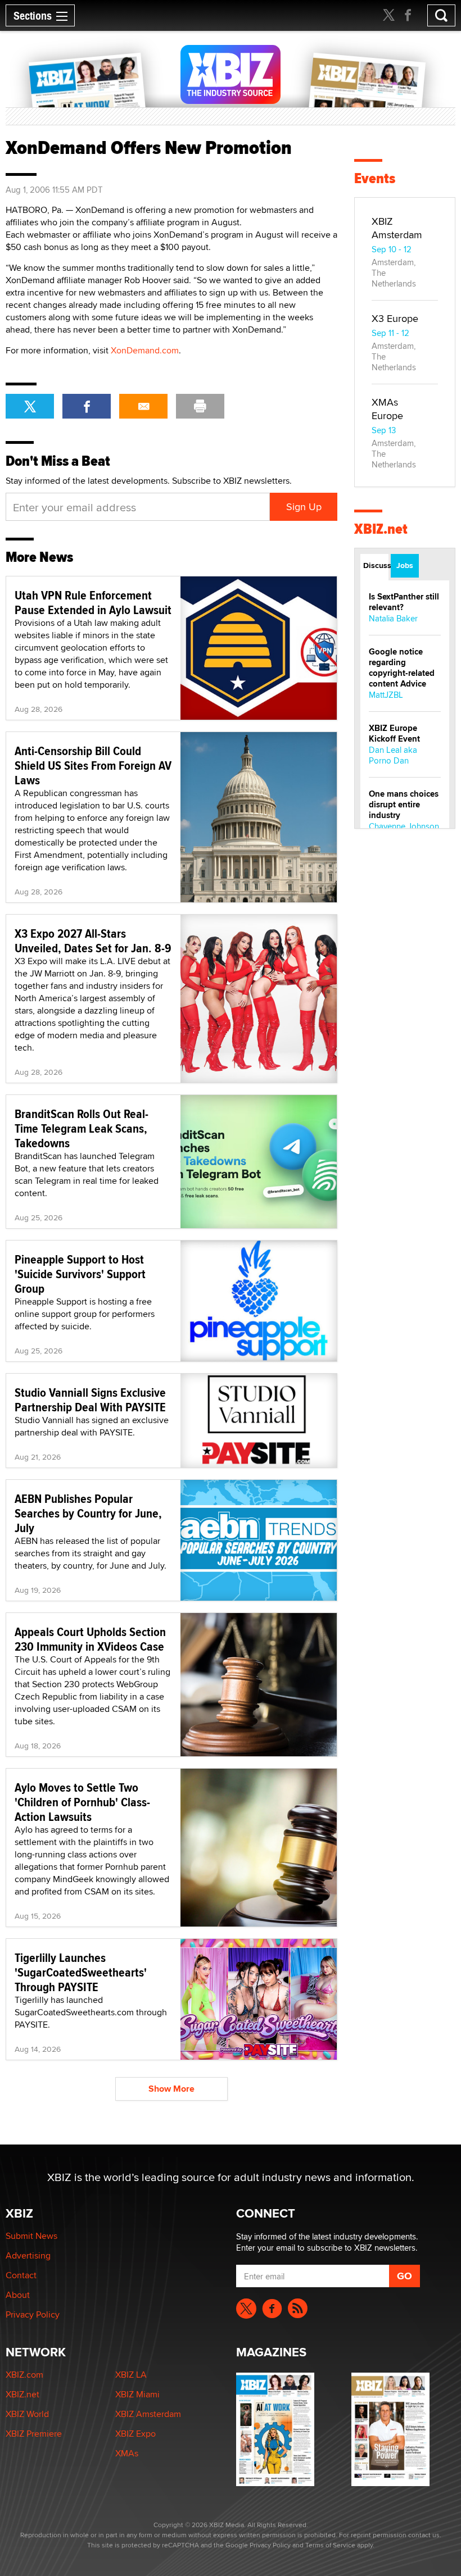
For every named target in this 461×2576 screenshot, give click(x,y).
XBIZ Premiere (34, 2434)
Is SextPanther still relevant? (404, 602)
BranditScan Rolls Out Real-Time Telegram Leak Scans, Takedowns (82, 1128)
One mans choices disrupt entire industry (404, 805)
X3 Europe (395, 318)
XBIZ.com (24, 2375)
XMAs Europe (387, 409)
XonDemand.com (145, 350)
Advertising (28, 2255)
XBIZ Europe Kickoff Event (394, 733)
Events (375, 178)
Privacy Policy (33, 2314)
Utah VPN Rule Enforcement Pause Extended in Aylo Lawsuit (93, 602)
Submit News (31, 2236)
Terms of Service (330, 2545)
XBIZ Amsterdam (397, 228)
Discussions (376, 565)
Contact (21, 2275)
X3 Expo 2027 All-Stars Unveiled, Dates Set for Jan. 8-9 (93, 941)
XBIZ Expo (135, 2434)
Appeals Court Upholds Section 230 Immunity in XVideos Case (90, 1639)
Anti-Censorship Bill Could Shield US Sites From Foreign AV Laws (93, 765)
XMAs (127, 2453)
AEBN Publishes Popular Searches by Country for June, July (88, 1513)
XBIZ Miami (137, 2394)
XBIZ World (27, 2414)
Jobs (405, 565)
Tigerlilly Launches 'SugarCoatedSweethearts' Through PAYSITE (81, 1972)
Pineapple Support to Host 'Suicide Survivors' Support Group (80, 1274)
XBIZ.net (381, 529)
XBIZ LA (131, 2375)
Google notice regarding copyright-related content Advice (402, 668)
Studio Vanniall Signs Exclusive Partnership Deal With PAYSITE (90, 1400)
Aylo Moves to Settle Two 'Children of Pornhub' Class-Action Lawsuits (82, 1802)
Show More (171, 2089)
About (18, 2295)
